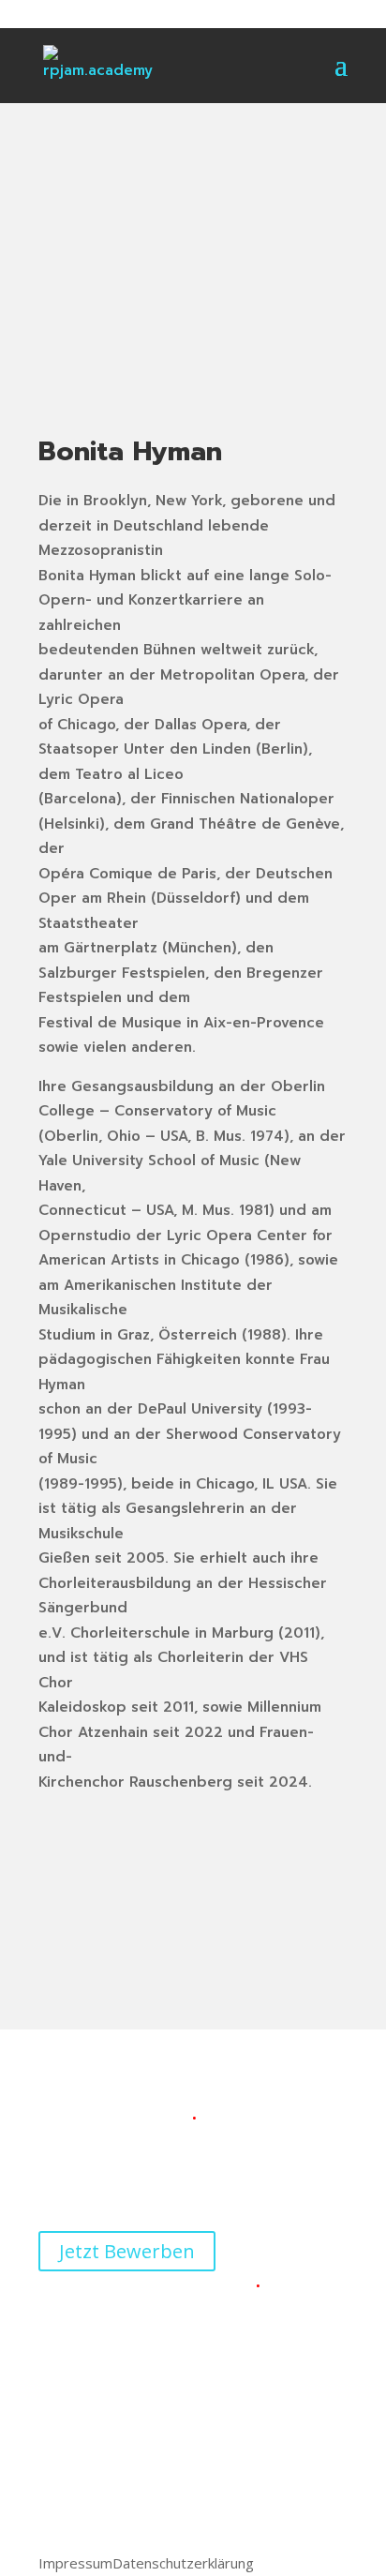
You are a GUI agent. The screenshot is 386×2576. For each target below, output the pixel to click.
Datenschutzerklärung (183, 2563)
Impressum (75, 2563)
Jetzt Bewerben (127, 2251)
